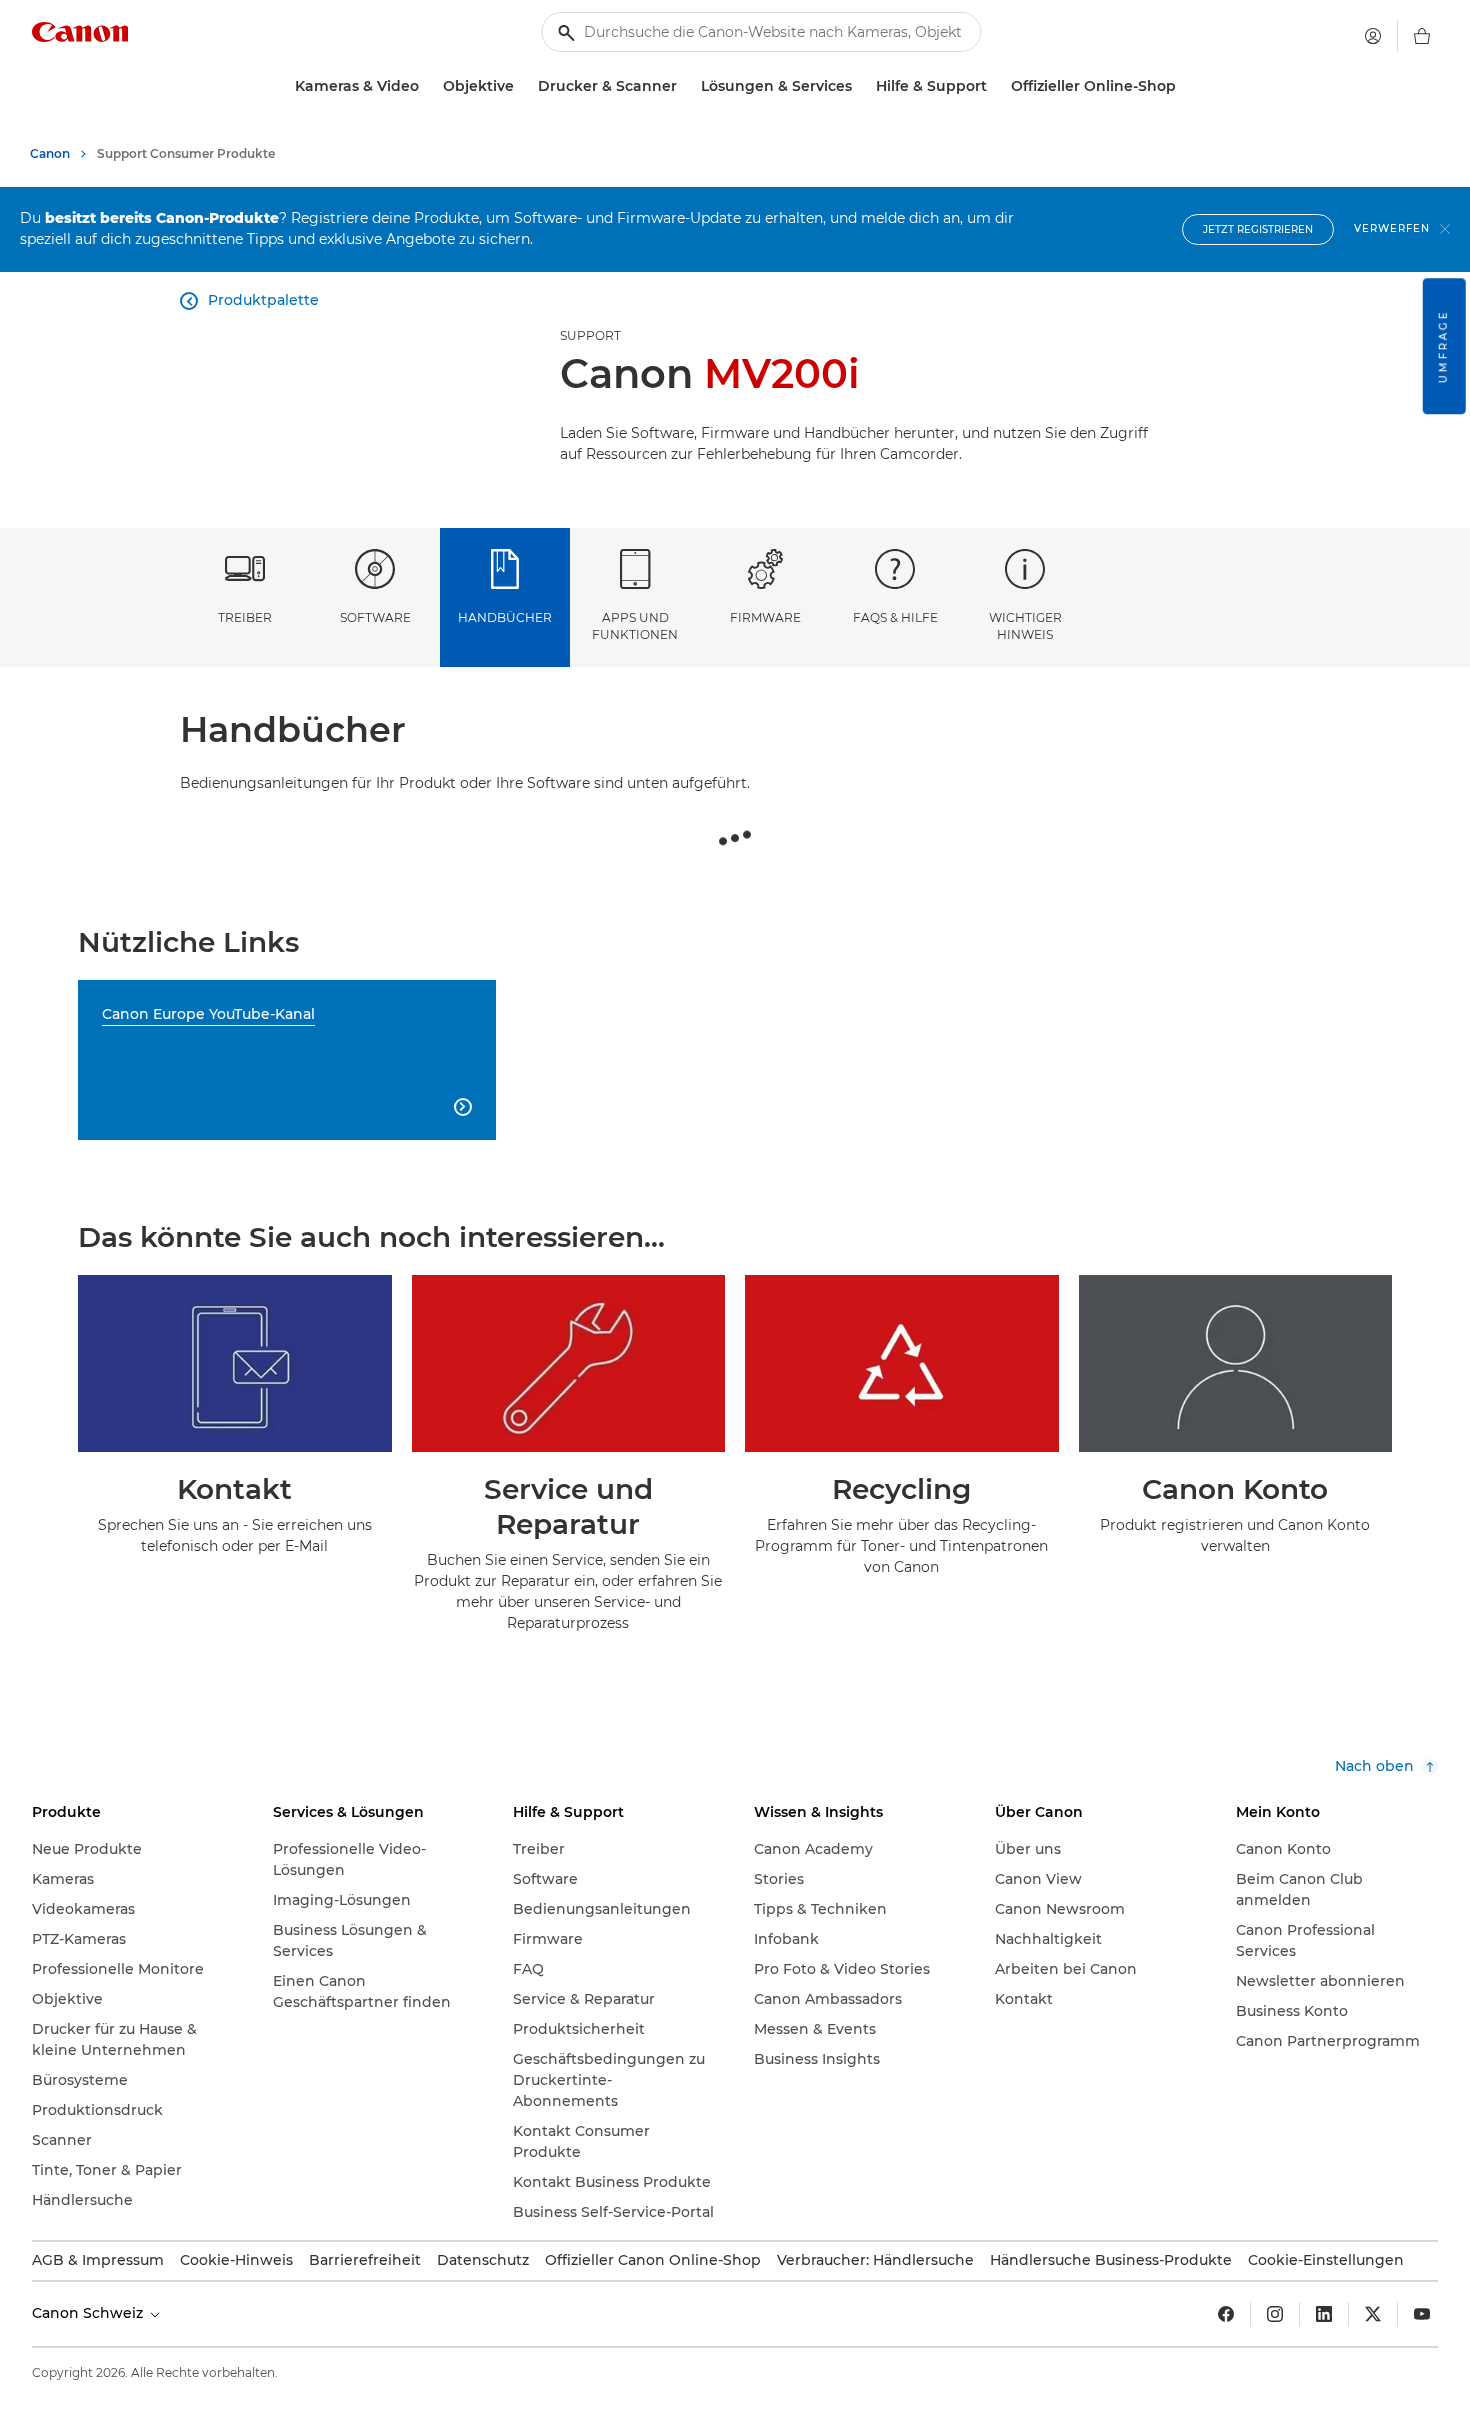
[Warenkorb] (1422, 36)
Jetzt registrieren (1258, 229)
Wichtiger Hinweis (1025, 626)
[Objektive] (522, 86)
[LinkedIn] (1324, 2314)
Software (375, 617)
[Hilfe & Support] (995, 86)
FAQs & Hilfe (895, 617)
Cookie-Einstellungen (1326, 2260)
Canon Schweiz (89, 2313)
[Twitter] (1373, 2314)
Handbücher (505, 617)
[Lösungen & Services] (860, 86)
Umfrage (1443, 346)
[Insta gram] (1275, 2314)
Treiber (245, 617)
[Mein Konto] (1373, 36)
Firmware (765, 617)
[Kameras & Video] (427, 86)
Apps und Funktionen (635, 626)
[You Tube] (1422, 2314)
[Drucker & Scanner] (685, 86)
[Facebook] (1226, 2314)
